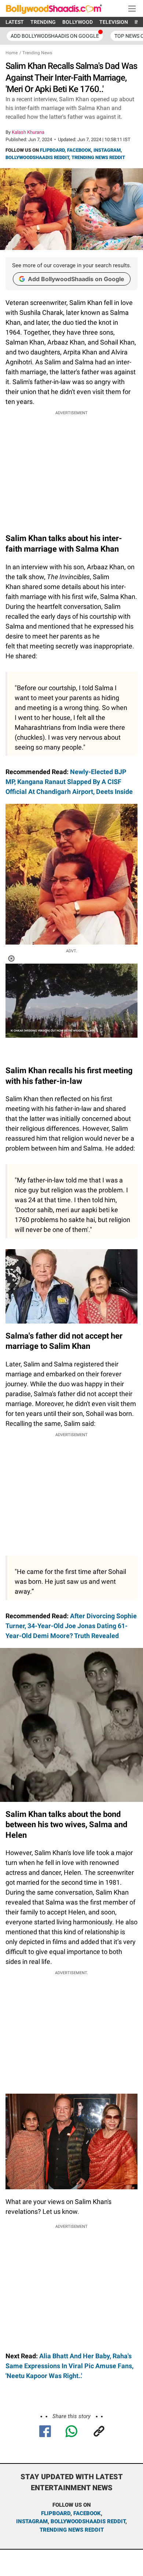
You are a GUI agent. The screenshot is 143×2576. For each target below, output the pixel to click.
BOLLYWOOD (78, 22)
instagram (32, 2521)
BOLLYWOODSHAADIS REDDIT (37, 157)
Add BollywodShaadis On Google (55, 36)
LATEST (15, 22)
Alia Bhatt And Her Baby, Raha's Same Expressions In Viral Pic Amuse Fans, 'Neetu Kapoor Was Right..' (69, 2366)
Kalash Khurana (28, 132)
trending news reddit (72, 2530)
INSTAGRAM (107, 150)
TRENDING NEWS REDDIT (98, 157)
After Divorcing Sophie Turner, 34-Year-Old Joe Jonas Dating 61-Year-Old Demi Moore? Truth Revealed (71, 1626)
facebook (87, 2513)
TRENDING (43, 22)
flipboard (56, 2513)
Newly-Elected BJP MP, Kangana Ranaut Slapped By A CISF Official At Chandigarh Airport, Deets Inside (69, 782)
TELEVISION (114, 22)
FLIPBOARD (52, 150)
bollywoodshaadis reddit (88, 2521)
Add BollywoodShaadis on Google (76, 279)
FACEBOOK (79, 150)
